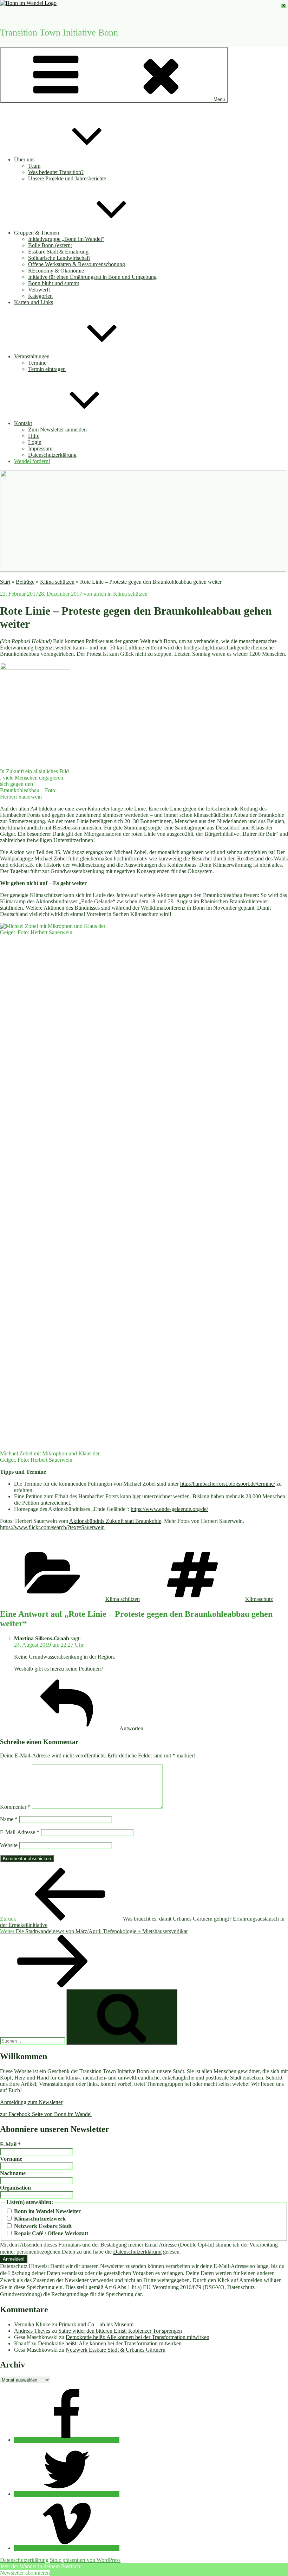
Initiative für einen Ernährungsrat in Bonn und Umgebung (92, 277)
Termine (37, 363)
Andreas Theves (32, 2331)
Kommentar (15, 1807)
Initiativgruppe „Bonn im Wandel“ (66, 239)
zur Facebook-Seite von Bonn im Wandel (46, 2114)
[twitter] (67, 2494)
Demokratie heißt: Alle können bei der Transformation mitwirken (138, 2337)
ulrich (100, 594)
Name (9, 1819)
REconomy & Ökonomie (56, 271)
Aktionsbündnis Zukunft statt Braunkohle (115, 1521)
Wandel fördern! (32, 461)
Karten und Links (34, 302)
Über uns (24, 159)
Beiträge (25, 582)
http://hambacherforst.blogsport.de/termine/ (228, 1484)
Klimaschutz (259, 1599)
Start (5, 582)
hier (137, 1496)
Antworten (131, 1728)
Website (9, 1845)
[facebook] (67, 2440)
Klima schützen (57, 582)
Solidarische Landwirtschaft (59, 258)
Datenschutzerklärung (52, 455)
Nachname (13, 2173)
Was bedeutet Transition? (56, 172)
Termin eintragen (47, 369)
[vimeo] (67, 2548)
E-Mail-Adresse (20, 1832)
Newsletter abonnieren (25, 2573)
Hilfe (34, 436)
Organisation (15, 2188)
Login (35, 442)
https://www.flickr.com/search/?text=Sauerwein (52, 1527)
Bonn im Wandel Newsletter (47, 2211)
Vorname (11, 2159)
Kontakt (23, 423)
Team (34, 166)
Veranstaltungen (32, 356)
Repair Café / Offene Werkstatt (50, 2233)
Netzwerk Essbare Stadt (42, 2226)
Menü (219, 99)
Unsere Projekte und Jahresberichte (67, 178)
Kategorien (40, 296)
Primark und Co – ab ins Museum (96, 2324)
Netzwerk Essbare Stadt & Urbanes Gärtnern (116, 2350)
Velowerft (39, 290)
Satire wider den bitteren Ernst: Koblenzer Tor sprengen (120, 2331)
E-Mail (10, 2144)
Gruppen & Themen (37, 233)
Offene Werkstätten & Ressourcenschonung (77, 264)
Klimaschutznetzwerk (39, 2219)
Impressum (40, 448)
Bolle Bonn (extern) (50, 245)
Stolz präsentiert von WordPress (85, 2560)
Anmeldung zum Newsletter (31, 2102)
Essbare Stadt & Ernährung (58, 252)
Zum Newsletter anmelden (57, 430)
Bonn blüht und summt (54, 283)
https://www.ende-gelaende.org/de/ (169, 1509)
